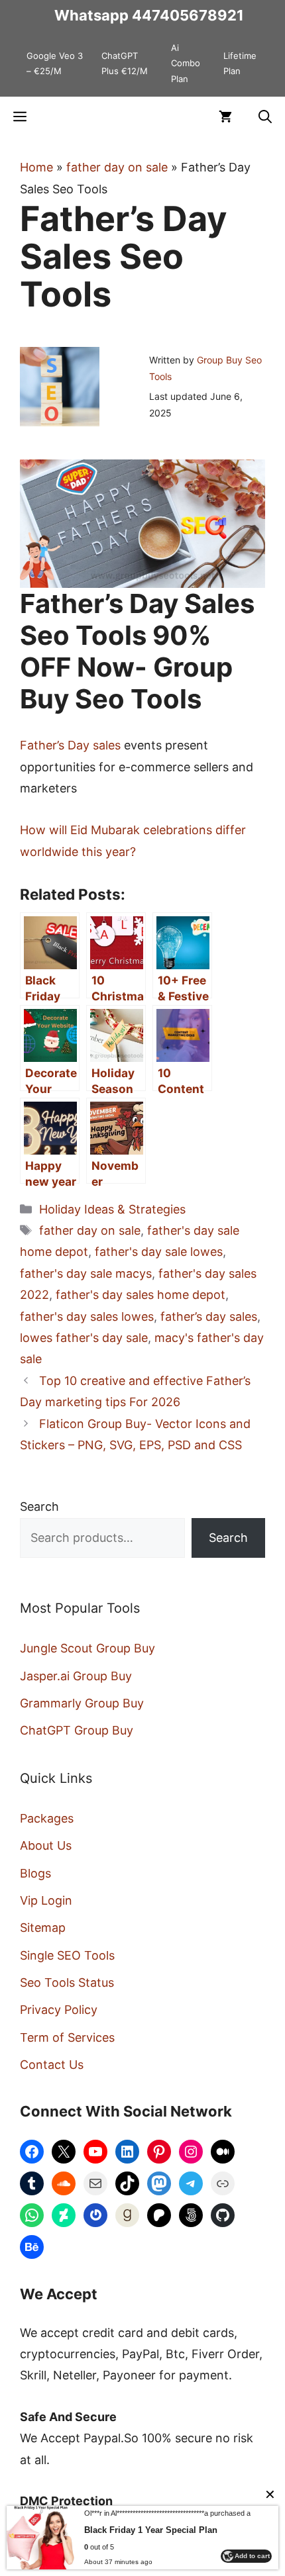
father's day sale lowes (159, 1252)
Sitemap (43, 1928)
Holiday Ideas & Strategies (112, 1209)
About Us (46, 1845)
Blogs (35, 1873)
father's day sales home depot (141, 1295)
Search (39, 1506)
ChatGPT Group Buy (77, 1730)
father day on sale (117, 167)
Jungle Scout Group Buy (87, 1648)
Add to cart (252, 2556)
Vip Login (46, 1900)
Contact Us (52, 2065)
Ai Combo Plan (186, 63)
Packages (47, 1818)
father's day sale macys (86, 1273)
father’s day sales (209, 1316)
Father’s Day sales (70, 745)
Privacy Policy (59, 2010)
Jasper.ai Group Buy (76, 1676)
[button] (265, 117)
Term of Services (67, 2037)
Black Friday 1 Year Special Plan (151, 2530)
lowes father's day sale (84, 1338)
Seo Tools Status (67, 1982)
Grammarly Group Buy (82, 1703)
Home (36, 167)
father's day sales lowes (87, 1316)
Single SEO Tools (67, 1955)
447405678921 (188, 15)
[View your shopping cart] (225, 117)
